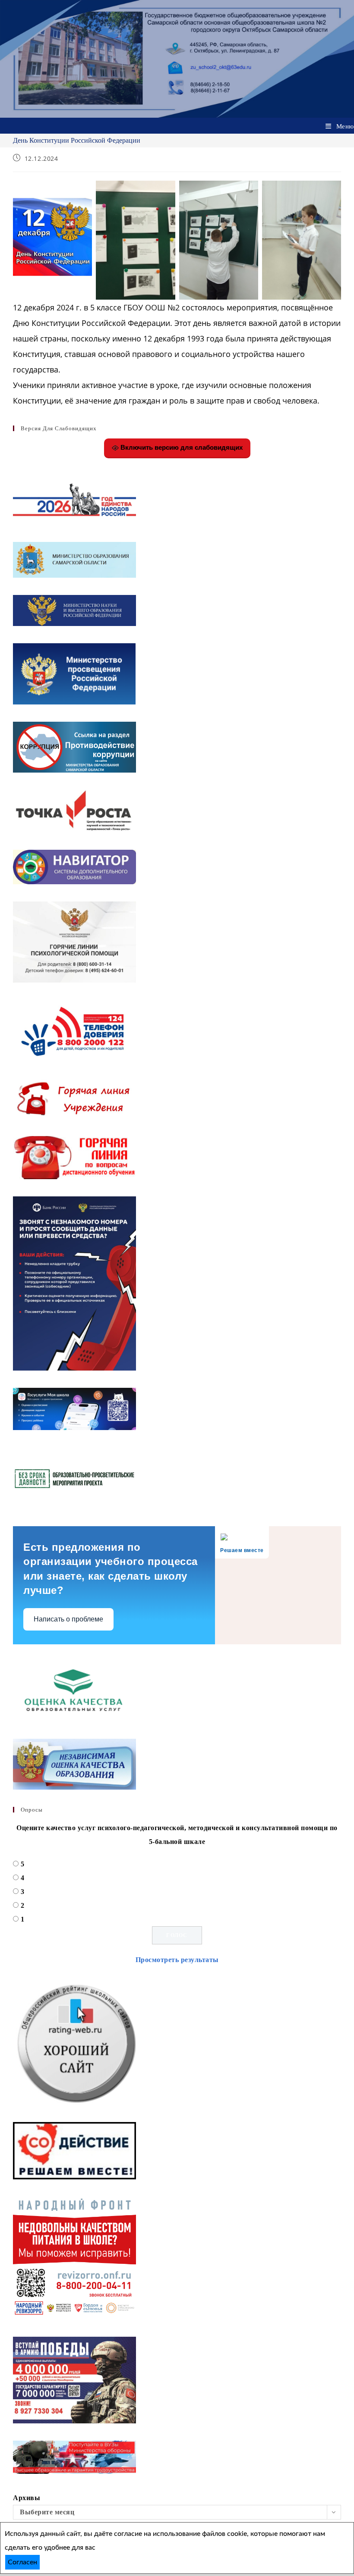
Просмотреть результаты (177, 1960)
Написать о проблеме (68, 1619)
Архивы (27, 2498)
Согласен (22, 2562)
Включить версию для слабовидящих (181, 447)
